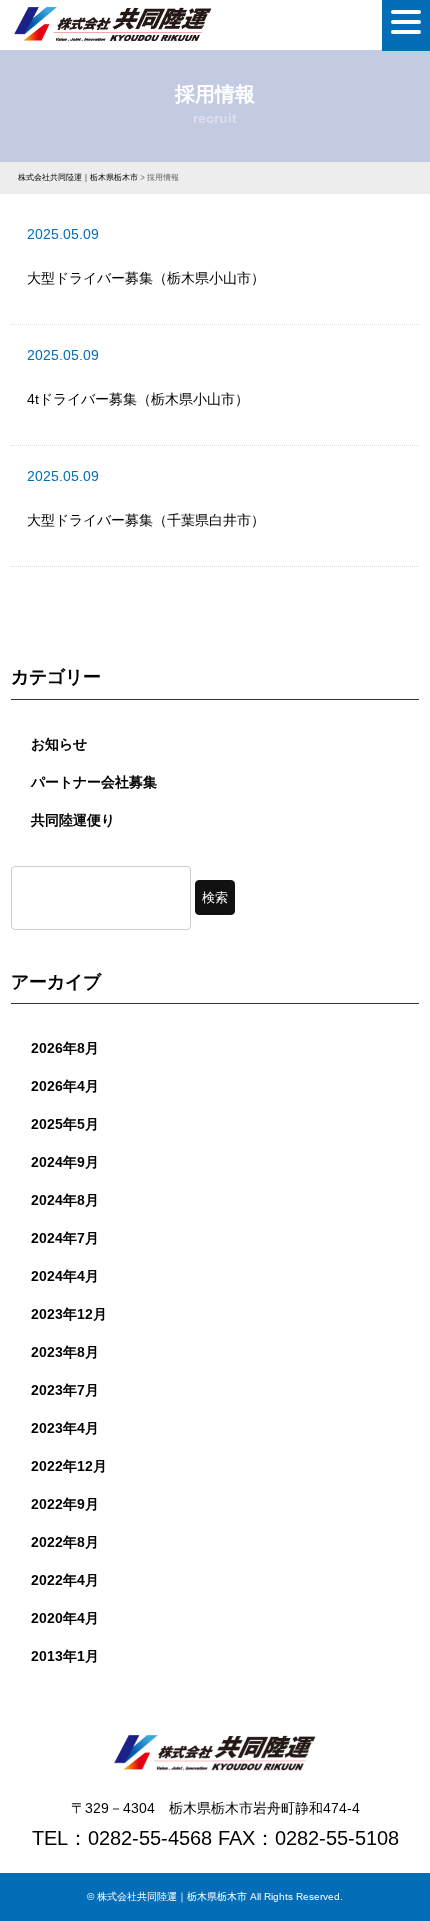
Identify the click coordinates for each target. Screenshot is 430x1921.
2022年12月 (69, 1466)
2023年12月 (69, 1314)
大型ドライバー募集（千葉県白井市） (146, 520)
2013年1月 (65, 1656)
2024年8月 (65, 1200)
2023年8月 (65, 1352)
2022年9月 (65, 1504)
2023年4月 (65, 1428)
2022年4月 (65, 1580)
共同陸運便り (73, 820)
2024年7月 (65, 1238)
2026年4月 (65, 1086)
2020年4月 (65, 1618)
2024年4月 (65, 1276)
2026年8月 (65, 1048)
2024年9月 (65, 1162)
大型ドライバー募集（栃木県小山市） (146, 278)
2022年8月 (65, 1542)
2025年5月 (65, 1124)
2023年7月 (65, 1390)
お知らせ (59, 744)
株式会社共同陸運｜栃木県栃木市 (172, 1896)
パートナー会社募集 (94, 782)
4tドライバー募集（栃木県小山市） (138, 399)
